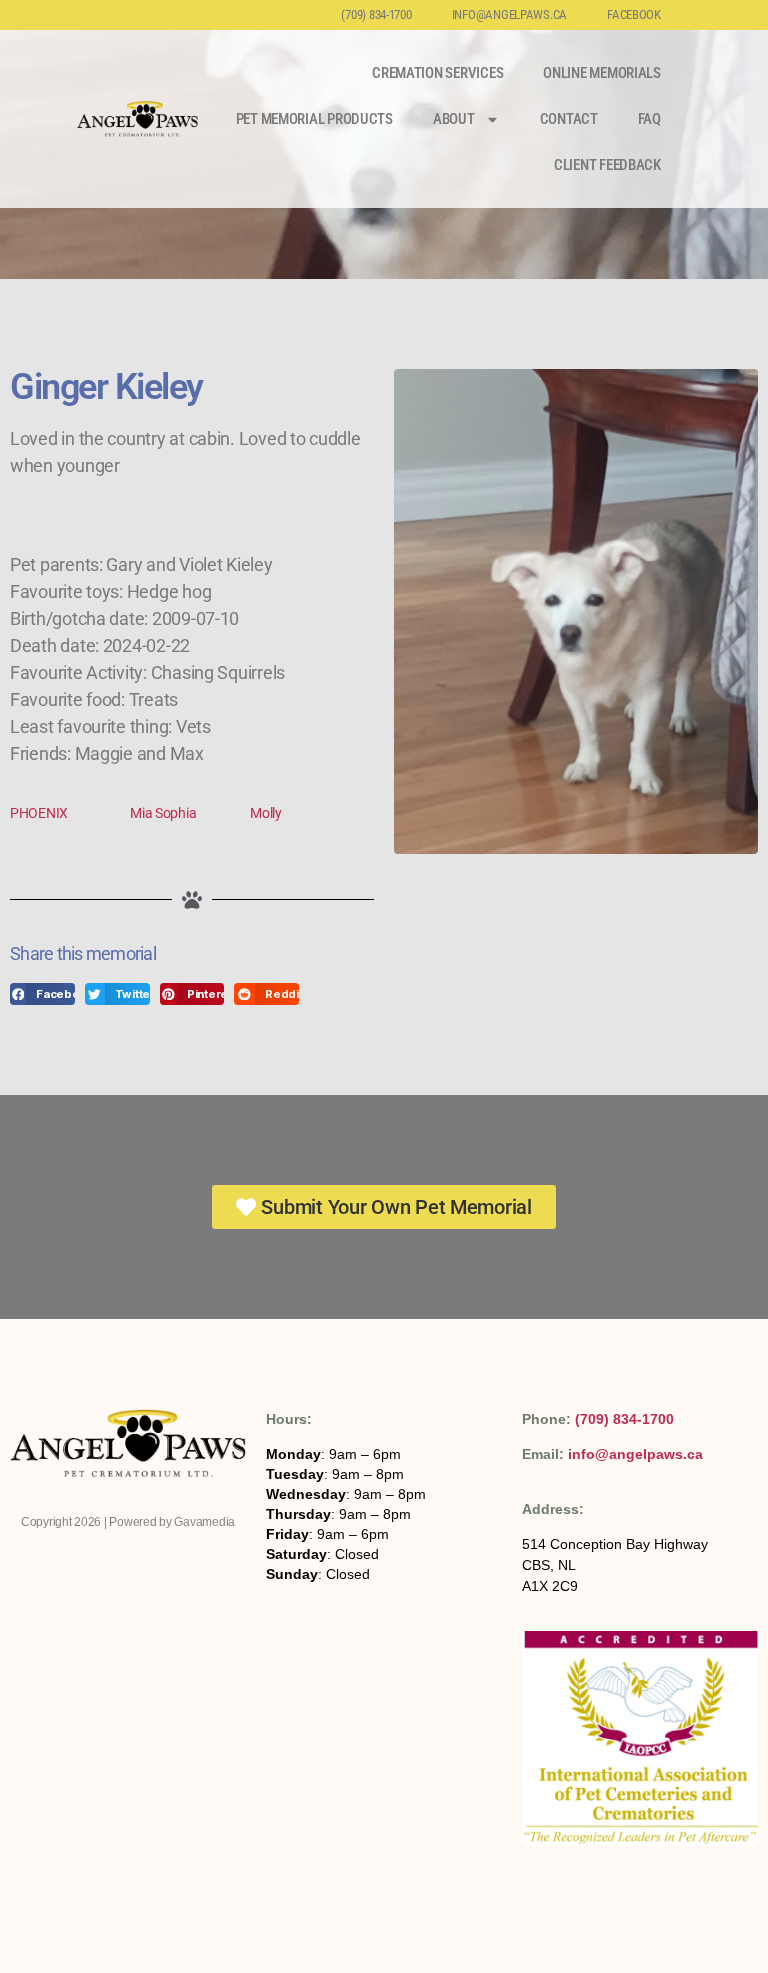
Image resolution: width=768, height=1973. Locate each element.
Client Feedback (607, 165)
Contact (569, 119)
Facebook (634, 14)
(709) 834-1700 (376, 14)
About (454, 119)
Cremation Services (437, 73)
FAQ (649, 119)
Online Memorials (602, 73)
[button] (42, 994)
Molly (266, 813)
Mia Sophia (163, 813)
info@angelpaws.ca (509, 14)
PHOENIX (39, 813)
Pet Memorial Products (314, 119)
